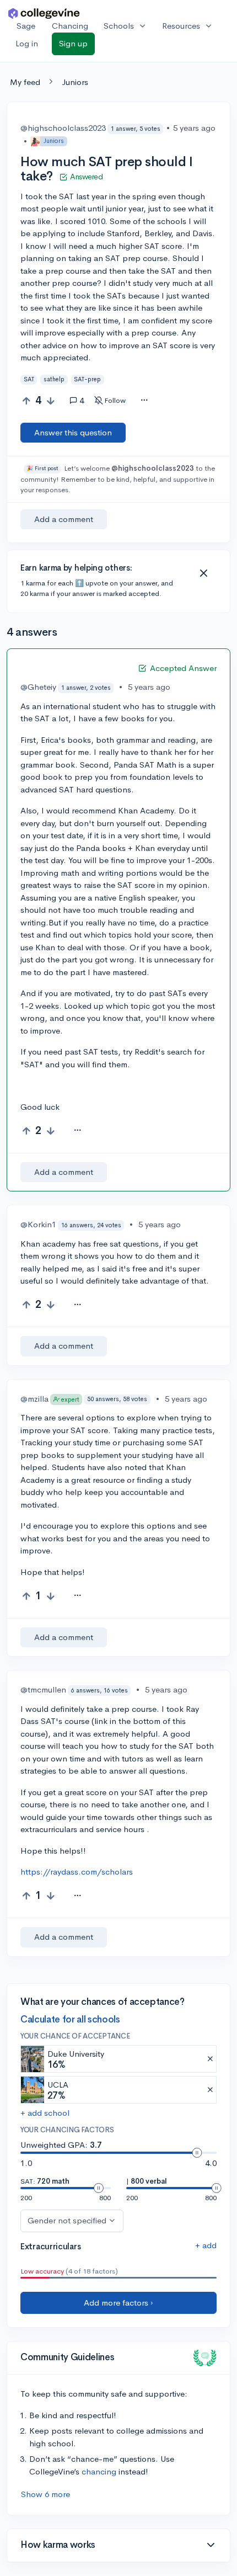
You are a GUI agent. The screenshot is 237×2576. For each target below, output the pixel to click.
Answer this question (73, 432)
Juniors (75, 82)
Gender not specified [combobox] (67, 2220)
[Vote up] (26, 401)
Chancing (70, 26)
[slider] (197, 2153)
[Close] (203, 573)
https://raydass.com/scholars (77, 1872)
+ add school (45, 2113)
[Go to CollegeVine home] (44, 13)
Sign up (73, 43)
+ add (206, 2245)
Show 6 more (45, 2494)
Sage (26, 26)
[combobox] (144, 401)
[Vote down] (50, 401)
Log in (27, 43)
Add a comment (64, 519)
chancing (99, 2471)
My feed (25, 82)
